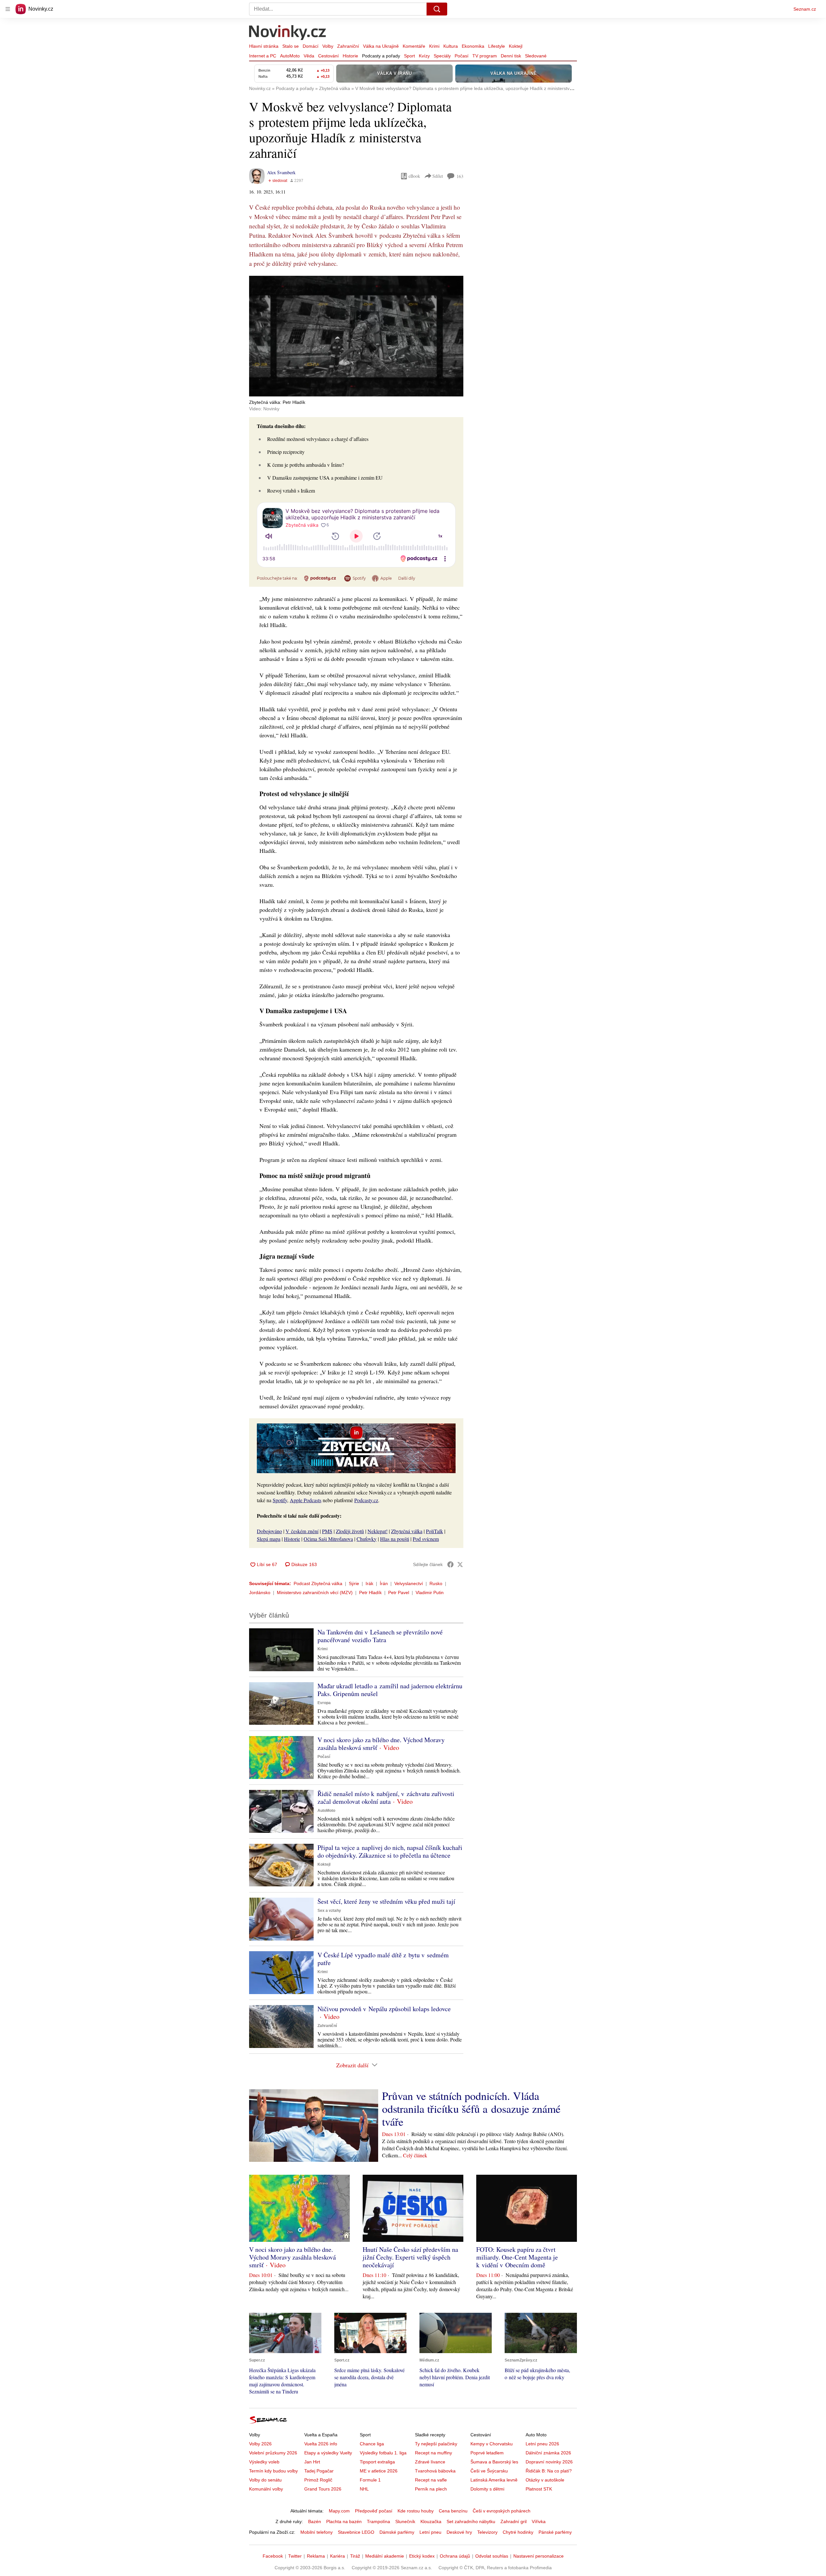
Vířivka (539, 2521)
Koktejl (516, 46)
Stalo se (291, 46)
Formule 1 (370, 2480)
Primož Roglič (318, 2480)
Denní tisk (511, 56)
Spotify (280, 1500)
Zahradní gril (514, 2521)
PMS (327, 1531)
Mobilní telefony (317, 2532)
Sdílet (438, 176)
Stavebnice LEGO (356, 2532)
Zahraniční (348, 46)
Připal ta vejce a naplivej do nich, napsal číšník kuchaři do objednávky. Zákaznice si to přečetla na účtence (390, 1851)
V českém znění (302, 1531)
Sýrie (354, 1583)
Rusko (436, 1583)
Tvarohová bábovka (435, 2471)
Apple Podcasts (306, 1500)
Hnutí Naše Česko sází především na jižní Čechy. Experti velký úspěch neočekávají (410, 2257)
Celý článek (415, 2155)
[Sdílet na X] (460, 1564)
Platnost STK (539, 2489)
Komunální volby (266, 2489)
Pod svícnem (426, 1539)
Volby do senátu (265, 2480)
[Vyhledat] (437, 9)
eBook (414, 176)
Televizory (487, 2532)
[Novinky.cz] (288, 33)
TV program (485, 56)
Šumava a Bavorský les (494, 2462)
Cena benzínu (453, 2511)
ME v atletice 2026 (379, 2471)
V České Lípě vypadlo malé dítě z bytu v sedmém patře (383, 1959)
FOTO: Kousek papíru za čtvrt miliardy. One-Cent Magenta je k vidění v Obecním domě (517, 2257)
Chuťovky (367, 1539)
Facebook (273, 2556)
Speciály (442, 56)
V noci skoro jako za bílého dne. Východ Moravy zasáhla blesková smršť (381, 1744)
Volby (328, 46)
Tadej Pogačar (319, 2471)
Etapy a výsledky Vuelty (328, 2453)
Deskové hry (459, 2532)
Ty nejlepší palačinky (436, 2444)
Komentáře (414, 46)
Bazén (315, 2521)
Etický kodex (422, 2556)
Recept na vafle (431, 2480)
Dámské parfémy (397, 2532)
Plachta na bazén (344, 2521)
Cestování (328, 56)
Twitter (295, 2556)
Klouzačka (431, 2521)
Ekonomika (473, 46)
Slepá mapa (269, 1539)
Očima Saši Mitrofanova (328, 1539)
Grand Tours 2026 (323, 2489)
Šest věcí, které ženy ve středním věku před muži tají (386, 1901)
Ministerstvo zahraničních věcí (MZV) (315, 1593)
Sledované (536, 56)
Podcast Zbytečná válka (318, 1583)
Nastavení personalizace (539, 2556)
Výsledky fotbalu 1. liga (383, 2453)
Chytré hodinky (518, 2532)
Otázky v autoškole (545, 2480)
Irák (369, 1583)
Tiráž (355, 2556)
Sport (409, 56)
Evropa (324, 1703)
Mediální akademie (385, 2556)
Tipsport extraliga (377, 2462)
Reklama (316, 2556)
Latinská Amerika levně (494, 2480)
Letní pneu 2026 (542, 2444)
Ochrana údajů (455, 2556)
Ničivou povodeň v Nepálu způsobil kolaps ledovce (384, 2009)
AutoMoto (290, 56)
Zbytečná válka (407, 1531)
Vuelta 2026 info (321, 2444)
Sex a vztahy (329, 1911)
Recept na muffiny (433, 2453)
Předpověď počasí (374, 2511)
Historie (350, 56)
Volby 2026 (260, 2444)
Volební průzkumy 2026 (273, 2453)
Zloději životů (350, 1531)
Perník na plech (431, 2489)
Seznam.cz (805, 9)
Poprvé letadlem (487, 2453)
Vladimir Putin (430, 1593)
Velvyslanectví (409, 1583)
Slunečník (405, 2521)
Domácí (311, 46)
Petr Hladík (370, 1593)
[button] (356, 336)
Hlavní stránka (264, 46)
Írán (384, 1583)
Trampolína (378, 2521)
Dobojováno (269, 1531)
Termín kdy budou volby (273, 2471)
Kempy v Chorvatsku (492, 2444)
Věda (309, 56)
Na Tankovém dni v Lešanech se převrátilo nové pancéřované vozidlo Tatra (380, 1636)
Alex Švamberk (281, 172)
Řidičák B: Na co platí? (549, 2471)
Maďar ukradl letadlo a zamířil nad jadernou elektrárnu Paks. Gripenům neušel (390, 1690)
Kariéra (337, 2556)
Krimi (434, 46)
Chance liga (372, 2444)
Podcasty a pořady (381, 56)
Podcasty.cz (366, 1500)
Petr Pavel (399, 1593)
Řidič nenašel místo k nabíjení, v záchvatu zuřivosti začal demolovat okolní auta (386, 1797)
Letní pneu (430, 2532)
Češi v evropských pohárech (502, 2511)
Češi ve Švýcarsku (489, 2471)
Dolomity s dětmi (487, 2489)
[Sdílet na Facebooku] (450, 1564)
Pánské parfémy (555, 2532)
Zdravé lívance (430, 2462)
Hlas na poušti (395, 1539)
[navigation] (8, 9)
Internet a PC (263, 56)
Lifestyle (497, 46)
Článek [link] (262, 293)
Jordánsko (260, 1593)
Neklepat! (378, 1531)
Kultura (451, 46)
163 (460, 176)
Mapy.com (339, 2511)
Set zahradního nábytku (471, 2521)
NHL (364, 2489)
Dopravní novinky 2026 (549, 2462)
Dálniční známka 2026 (548, 2453)
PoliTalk (434, 1531)
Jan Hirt (312, 2462)
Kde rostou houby (416, 2511)
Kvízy (424, 56)
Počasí (462, 56)
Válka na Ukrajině (381, 46)
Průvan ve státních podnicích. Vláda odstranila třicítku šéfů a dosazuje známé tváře (471, 2109)
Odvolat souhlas (492, 2556)
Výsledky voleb (264, 2462)
